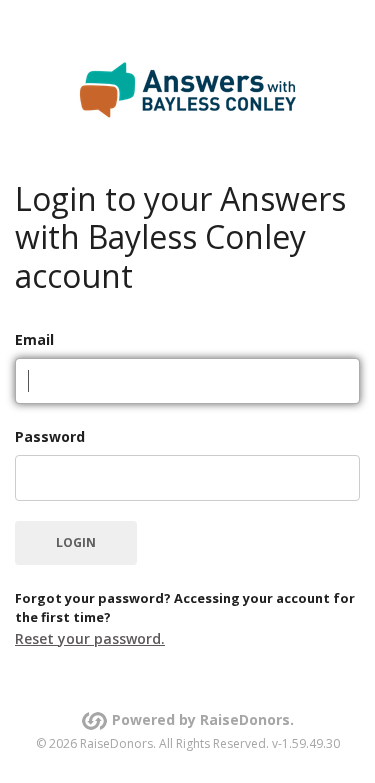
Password (50, 436)
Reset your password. (90, 638)
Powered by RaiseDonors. (203, 719)
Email (34, 339)
